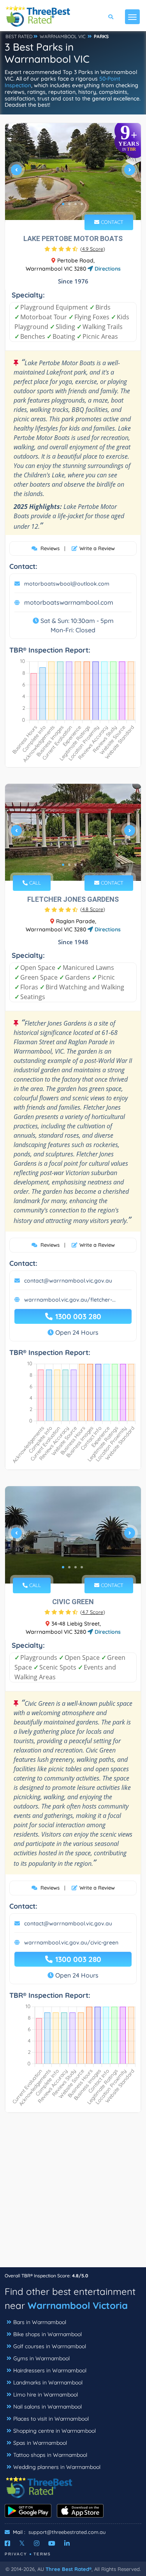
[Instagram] (37, 2543)
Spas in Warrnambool (40, 2443)
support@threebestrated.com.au (67, 2532)
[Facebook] (7, 2543)
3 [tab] (76, 204)
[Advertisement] (73, 2194)
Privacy (16, 2554)
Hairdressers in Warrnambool (50, 2370)
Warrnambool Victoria (78, 2305)
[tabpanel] (73, 173)
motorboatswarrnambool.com (69, 602)
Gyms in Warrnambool (41, 2358)
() (93, 249)
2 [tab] (69, 204)
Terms (42, 2554)
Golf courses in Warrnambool (50, 2346)
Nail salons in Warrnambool (47, 2407)
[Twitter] (22, 2543)
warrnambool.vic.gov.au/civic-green (71, 1943)
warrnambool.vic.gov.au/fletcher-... (70, 1300)
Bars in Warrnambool (40, 2322)
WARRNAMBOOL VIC (63, 36)
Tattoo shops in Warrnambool (50, 2455)
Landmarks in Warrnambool (48, 2382)
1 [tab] (63, 204)
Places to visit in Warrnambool (51, 2419)
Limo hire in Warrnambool (46, 2395)
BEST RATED (19, 36)
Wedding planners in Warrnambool (57, 2467)
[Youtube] (52, 2543)
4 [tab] (82, 204)
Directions (107, 269)
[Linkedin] (67, 2543)
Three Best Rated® (69, 2569)
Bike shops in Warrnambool (47, 2334)
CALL (34, 883)
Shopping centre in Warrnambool (55, 2431)
